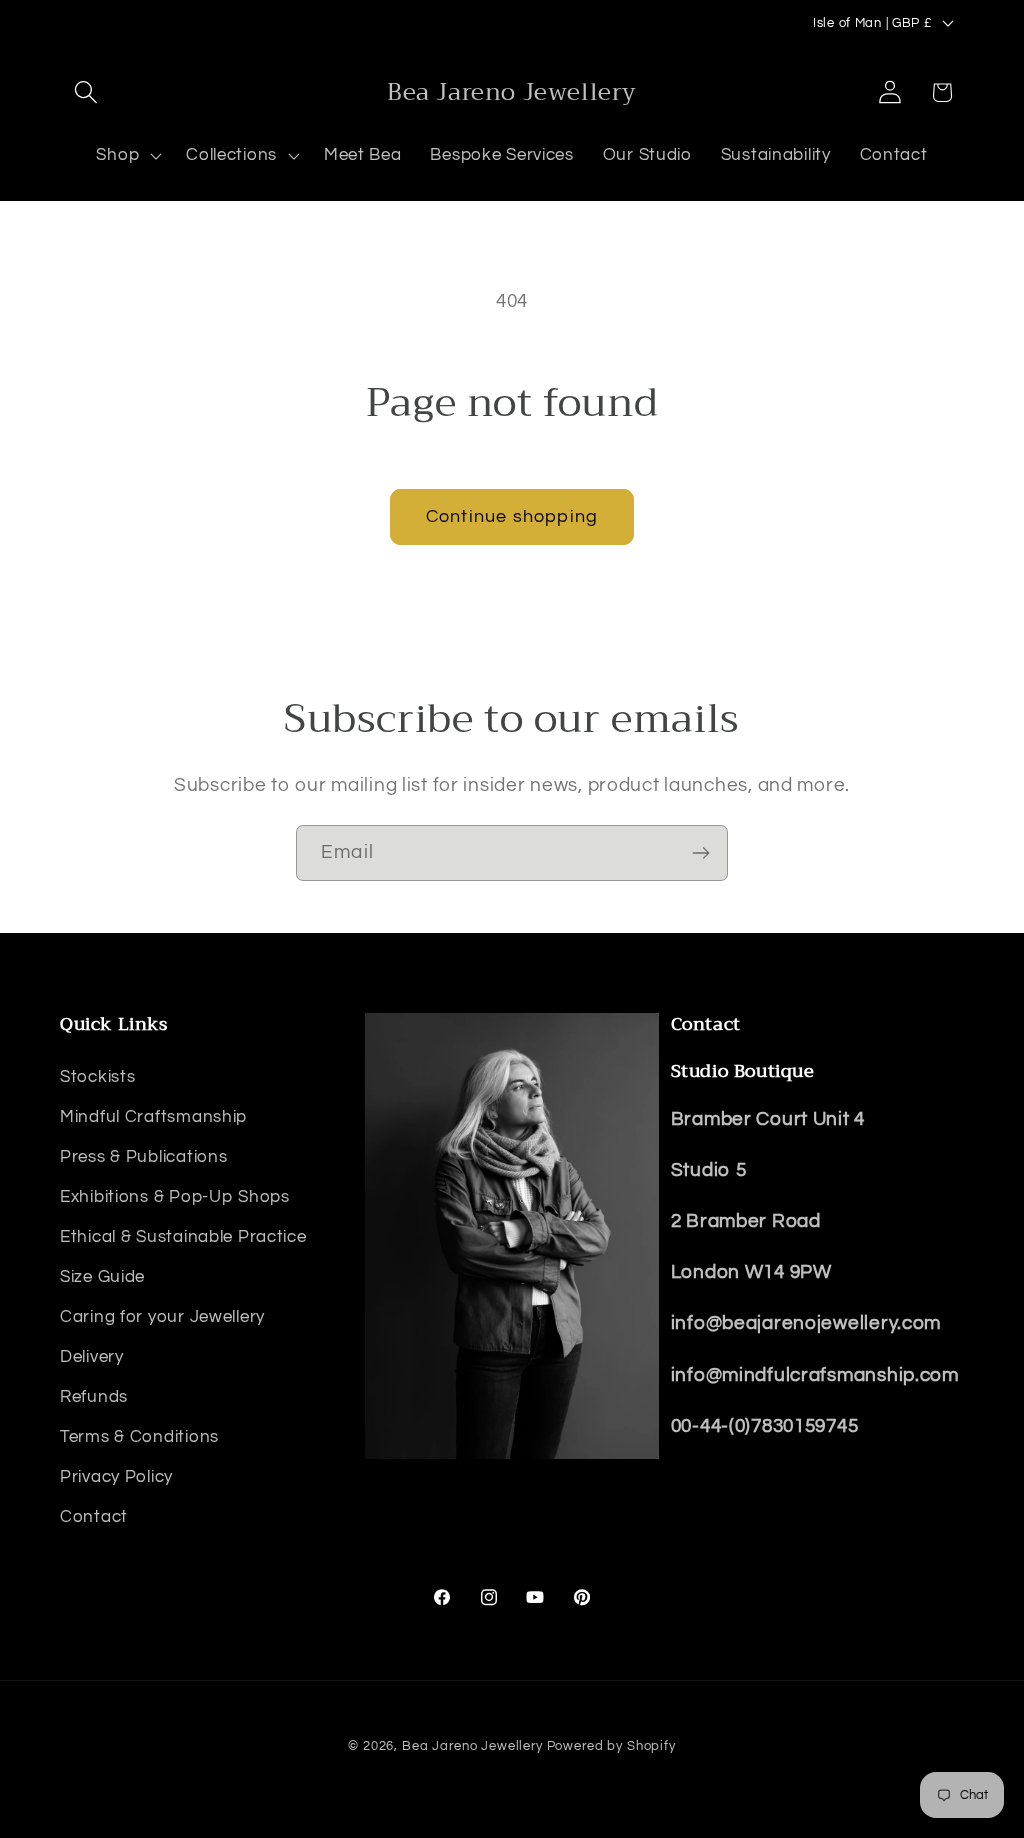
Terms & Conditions (139, 1437)
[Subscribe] (700, 853)
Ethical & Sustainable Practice (183, 1237)
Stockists (97, 1077)
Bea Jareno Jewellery (472, 1746)
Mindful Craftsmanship (153, 1117)
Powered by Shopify (611, 1746)
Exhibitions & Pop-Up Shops (175, 1197)
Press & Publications (143, 1157)
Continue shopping (512, 516)
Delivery (92, 1357)
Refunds (94, 1397)
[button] (86, 92)
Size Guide (102, 1277)
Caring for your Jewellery (162, 1317)
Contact (94, 1517)
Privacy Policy (116, 1477)
